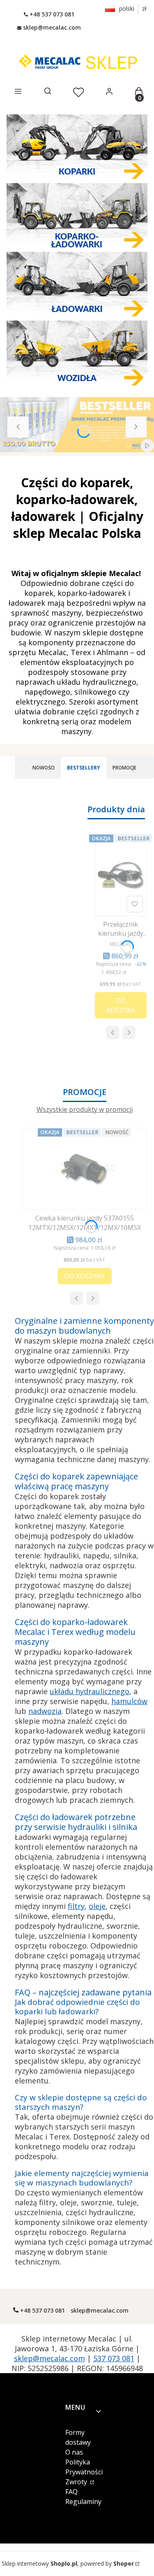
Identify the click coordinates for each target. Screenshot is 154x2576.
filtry (76, 1906)
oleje (97, 1906)
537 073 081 (114, 2358)
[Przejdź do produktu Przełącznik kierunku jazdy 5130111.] (121, 875)
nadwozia (45, 1711)
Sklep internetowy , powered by (68, 2563)
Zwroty (77, 2482)
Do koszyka (121, 1005)
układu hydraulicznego (90, 1691)
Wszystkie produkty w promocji (85, 1110)
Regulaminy (83, 2502)
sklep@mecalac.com (49, 2358)
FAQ (71, 2492)
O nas (74, 2452)
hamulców (129, 1701)
